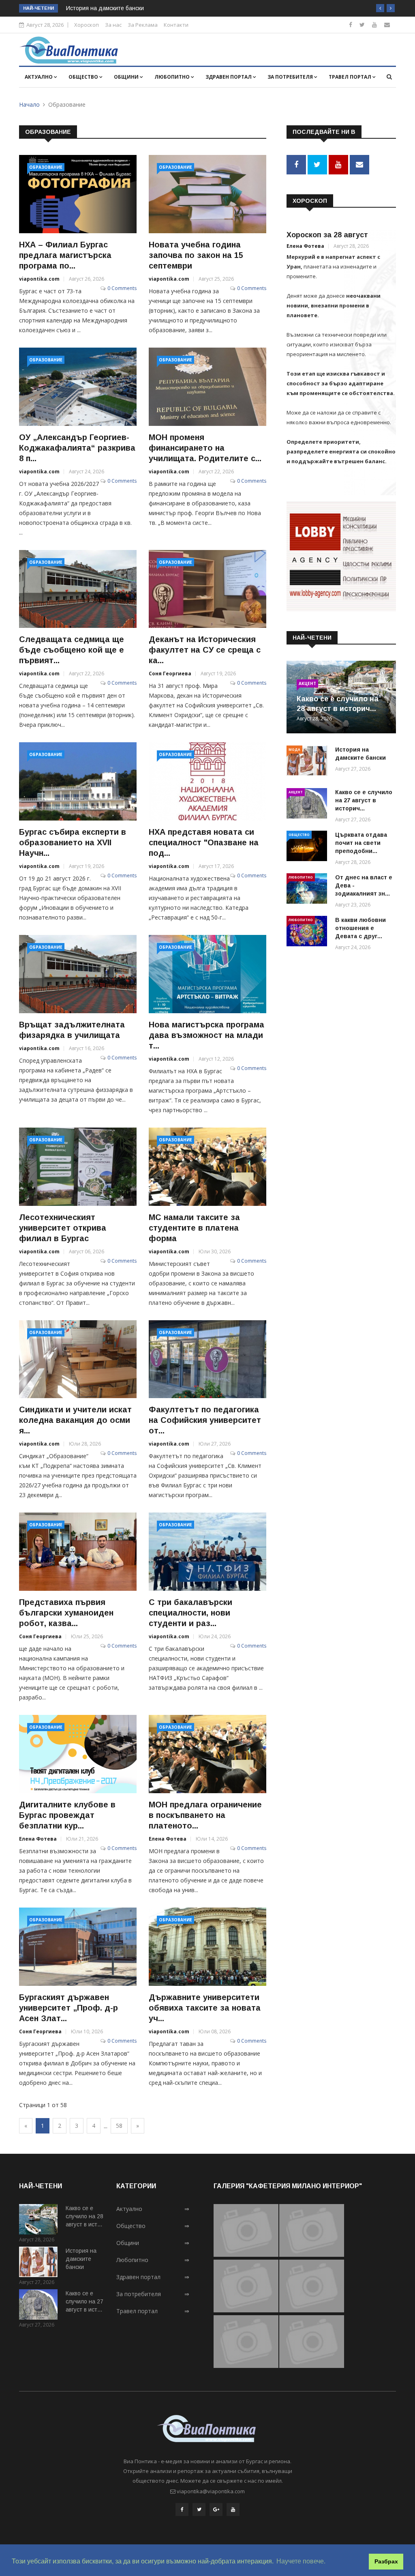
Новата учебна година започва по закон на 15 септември (196, 255)
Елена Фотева (38, 1839)
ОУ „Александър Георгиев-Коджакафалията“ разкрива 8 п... (77, 448)
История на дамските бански (105, 8)
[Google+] (216, 2509)
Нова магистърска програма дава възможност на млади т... (206, 1035)
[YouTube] (233, 2509)
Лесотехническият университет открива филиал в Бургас (63, 1228)
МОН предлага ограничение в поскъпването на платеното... (205, 1815)
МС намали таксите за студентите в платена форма (194, 1228)
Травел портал (351, 77)
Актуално (39, 77)
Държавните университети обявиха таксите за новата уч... (205, 2008)
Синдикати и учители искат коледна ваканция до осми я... (75, 1420)
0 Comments (122, 288)
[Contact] (387, 25)
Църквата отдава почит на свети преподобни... (361, 843)
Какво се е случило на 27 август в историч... (364, 800)
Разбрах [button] (386, 2561)
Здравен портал (229, 77)
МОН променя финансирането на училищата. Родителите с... (205, 448)
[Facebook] (351, 25)
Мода (294, 749)
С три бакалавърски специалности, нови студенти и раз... (190, 1613)
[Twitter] (362, 25)
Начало (29, 104)
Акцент (307, 683)
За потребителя (291, 77)
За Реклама (143, 25)
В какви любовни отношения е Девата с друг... (360, 928)
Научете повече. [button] (301, 2561)
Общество (84, 77)
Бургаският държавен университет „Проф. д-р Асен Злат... (68, 2008)
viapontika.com (39, 279)
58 (119, 2126)
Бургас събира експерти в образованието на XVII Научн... (73, 842)
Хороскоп (87, 25)
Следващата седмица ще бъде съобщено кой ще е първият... (72, 650)
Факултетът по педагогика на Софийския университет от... (205, 1420)
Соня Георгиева (170, 674)
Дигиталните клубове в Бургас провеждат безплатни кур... (67, 1815)
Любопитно (173, 77)
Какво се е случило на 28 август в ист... (84, 2216)
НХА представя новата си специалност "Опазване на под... (204, 842)
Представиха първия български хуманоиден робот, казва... (66, 1613)
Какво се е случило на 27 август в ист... (84, 2301)
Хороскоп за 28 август (327, 235)
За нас (113, 25)
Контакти (176, 25)
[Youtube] (374, 25)
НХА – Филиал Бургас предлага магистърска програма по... (65, 255)
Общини (127, 77)
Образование (46, 167)
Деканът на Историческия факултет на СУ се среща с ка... (205, 650)
